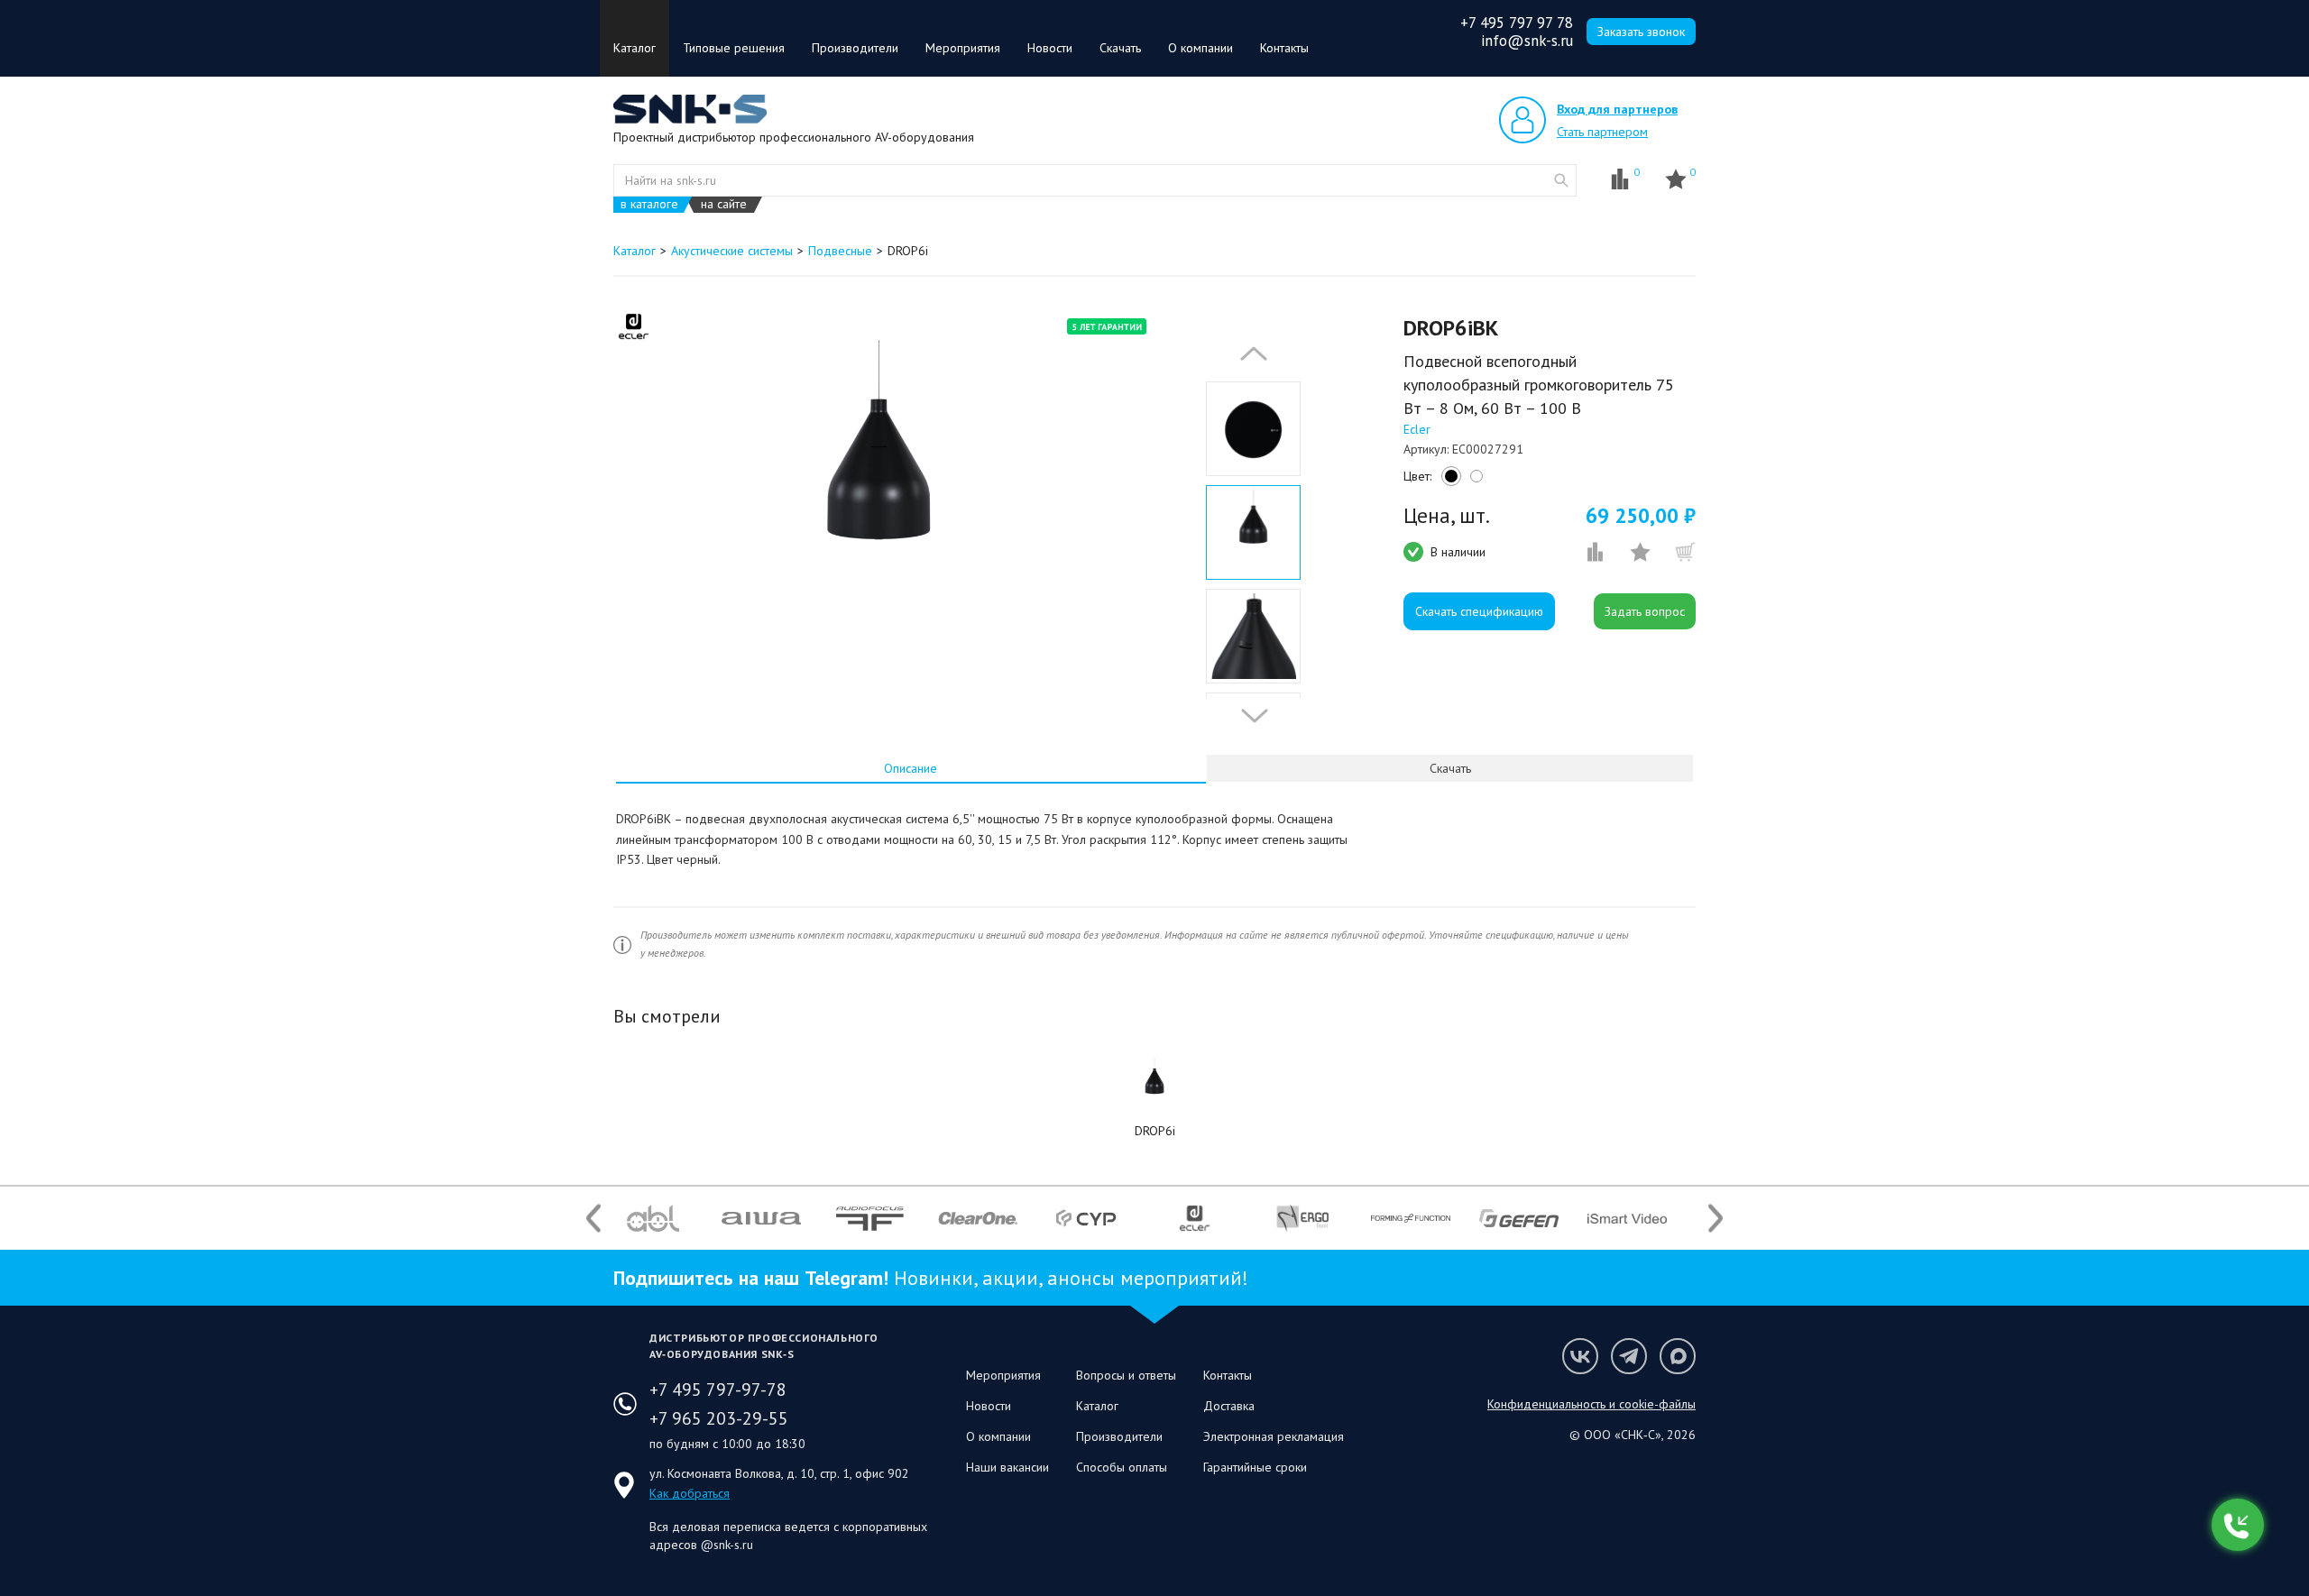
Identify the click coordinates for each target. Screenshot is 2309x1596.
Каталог (635, 48)
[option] (878, 499)
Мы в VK (1580, 1356)
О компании (1200, 48)
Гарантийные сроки (1255, 1467)
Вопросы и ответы (1126, 1375)
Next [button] (1250, 716)
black (1449, 481)
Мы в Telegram (1629, 1356)
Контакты (1284, 48)
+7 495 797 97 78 (1517, 23)
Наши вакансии (1007, 1467)
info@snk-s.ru (1527, 41)
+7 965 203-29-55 (719, 1418)
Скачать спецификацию (1479, 611)
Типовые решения (734, 48)
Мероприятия (963, 48)
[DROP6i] (1154, 1087)
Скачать (1120, 48)
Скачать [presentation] (1450, 768)
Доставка (1229, 1406)
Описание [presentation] (911, 768)
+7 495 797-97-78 (718, 1390)
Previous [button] (1249, 353)
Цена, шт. (1447, 516)
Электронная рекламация (1274, 1436)
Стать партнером (1602, 132)
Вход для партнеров (1617, 109)
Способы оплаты (1122, 1467)
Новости (1050, 48)
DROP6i (1155, 1131)
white (1474, 481)
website (1561, 180)
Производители (855, 48)
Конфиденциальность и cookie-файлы (1591, 1404)
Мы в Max (1678, 1356)
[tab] (911, 768)
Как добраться (690, 1493)
